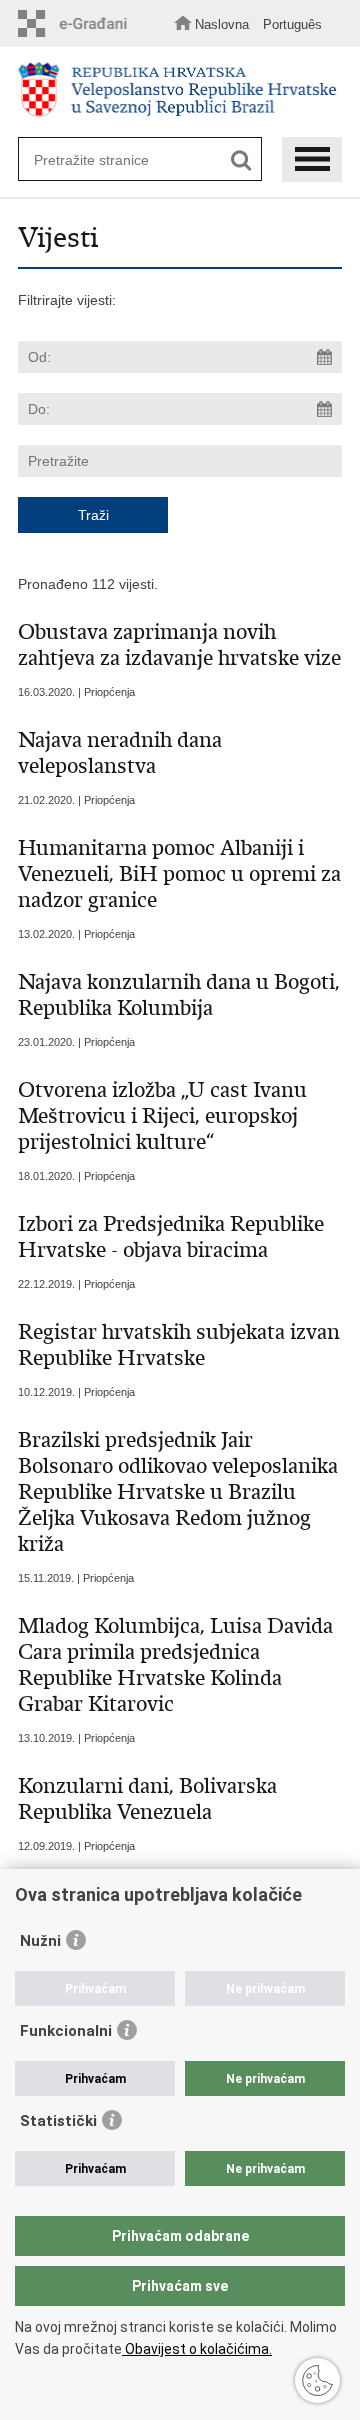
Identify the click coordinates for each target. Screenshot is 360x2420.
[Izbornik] (312, 159)
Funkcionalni (66, 2031)
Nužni (40, 1941)
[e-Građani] (78, 23)
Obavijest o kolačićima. (197, 2349)
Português (292, 24)
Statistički (58, 2121)
